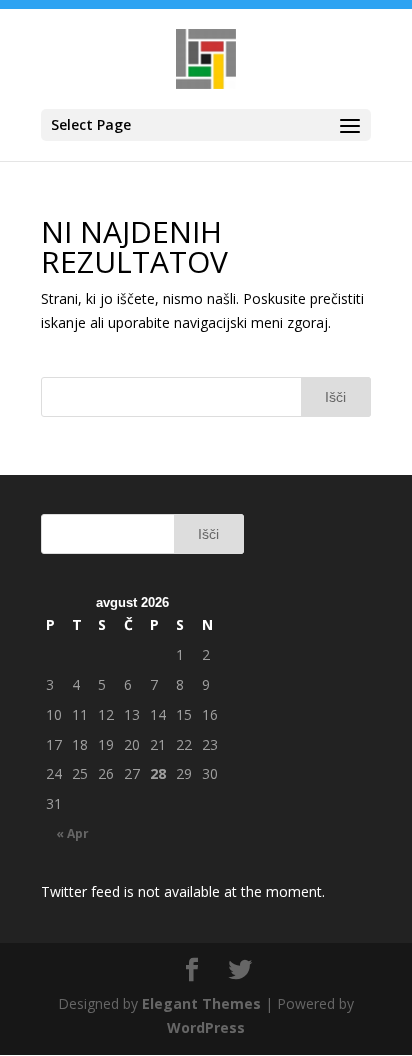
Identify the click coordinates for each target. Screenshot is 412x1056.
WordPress (206, 1027)
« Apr (72, 833)
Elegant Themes (201, 1003)
